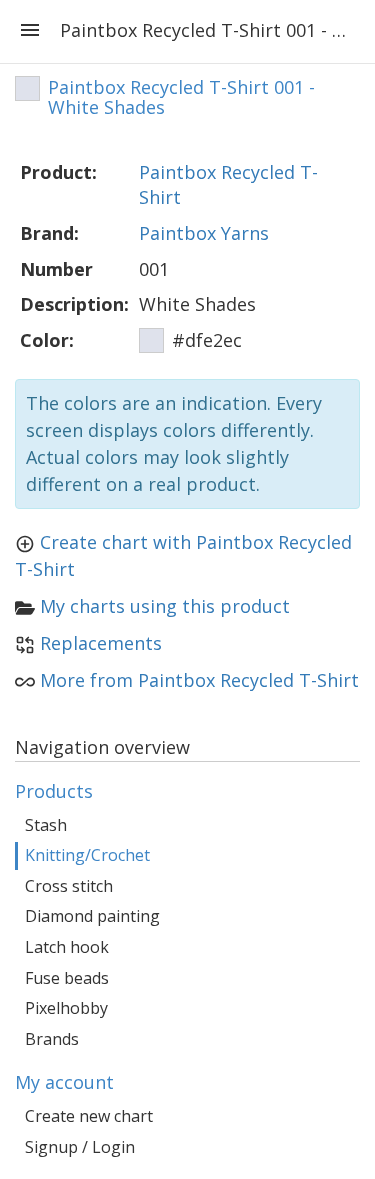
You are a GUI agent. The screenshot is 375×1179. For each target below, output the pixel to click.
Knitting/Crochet (87, 855)
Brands (52, 1039)
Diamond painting (92, 916)
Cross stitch (69, 886)
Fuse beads (67, 978)
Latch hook (67, 947)
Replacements (101, 643)
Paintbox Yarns (204, 233)
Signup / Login (80, 1147)
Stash (46, 825)
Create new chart (89, 1116)
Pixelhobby (66, 1008)
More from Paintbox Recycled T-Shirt (199, 680)
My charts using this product (165, 606)
